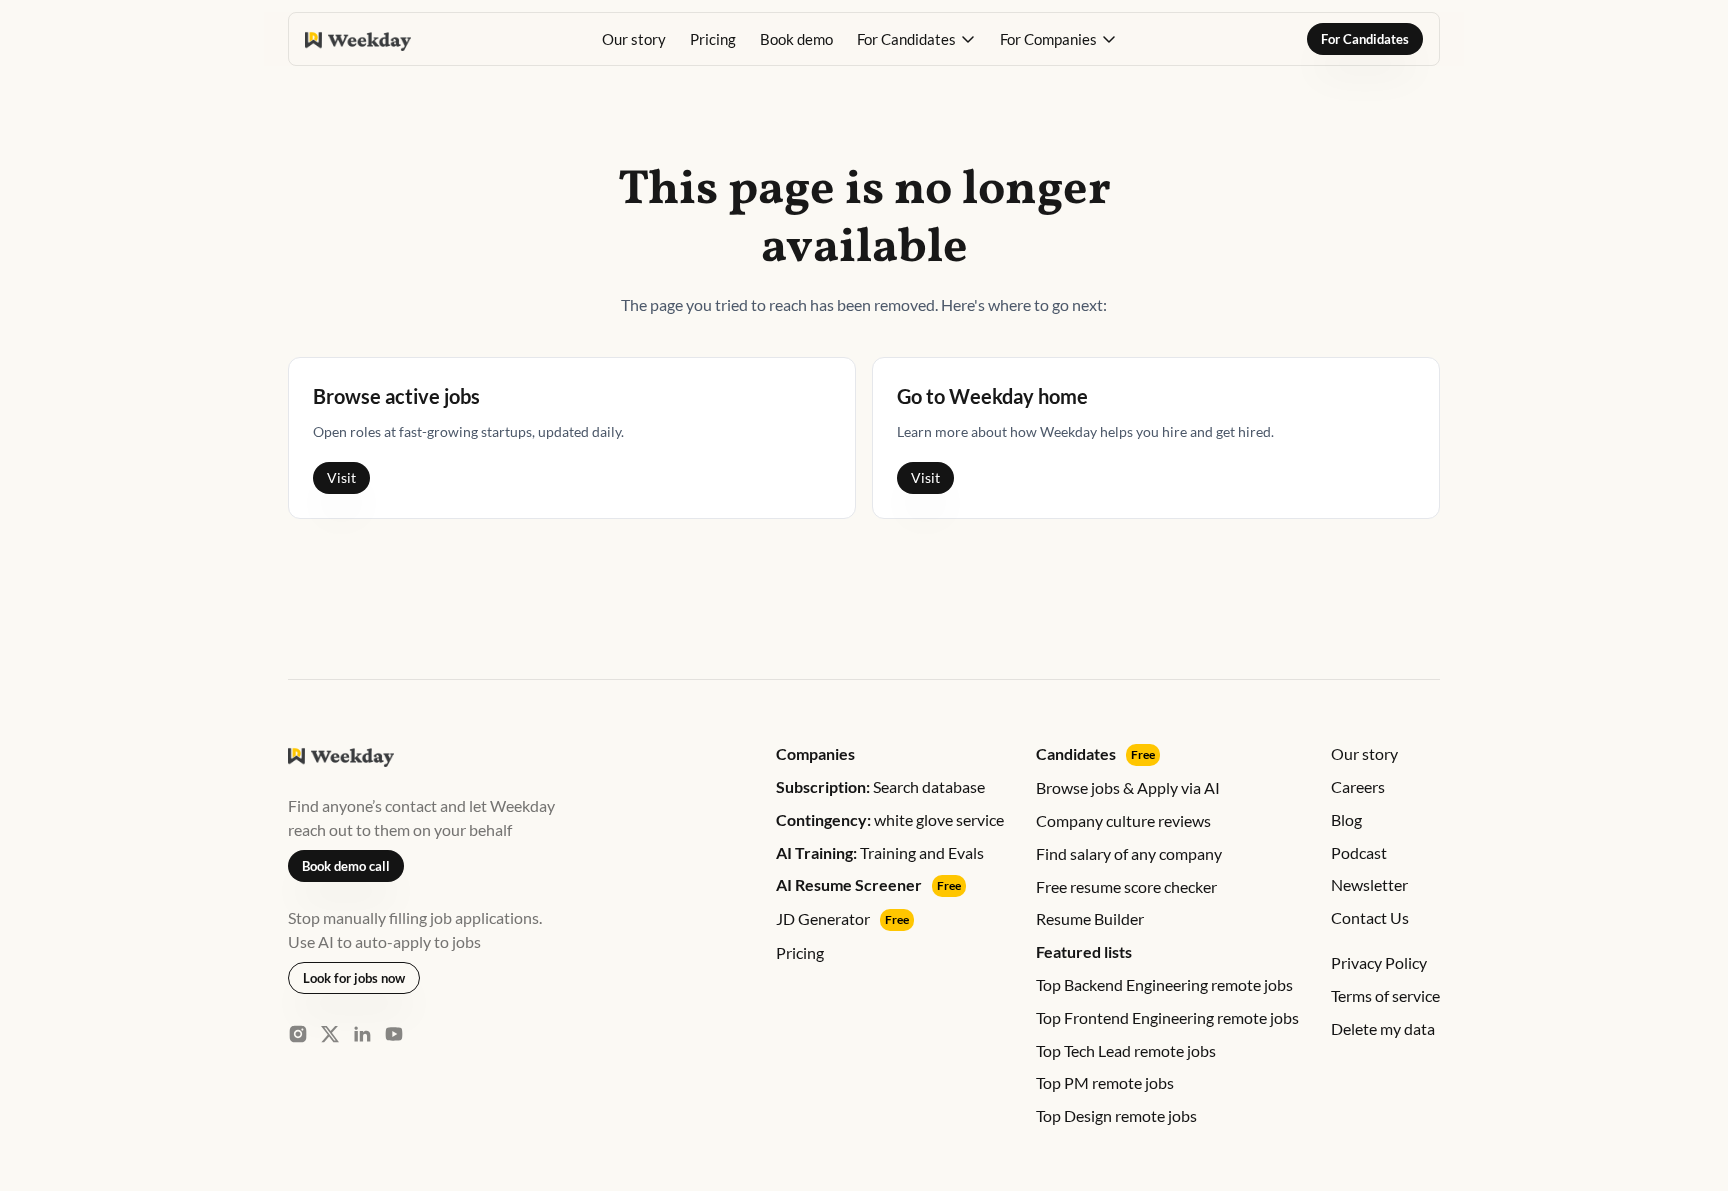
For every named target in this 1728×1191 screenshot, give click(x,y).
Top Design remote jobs (1116, 1115)
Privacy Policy (1379, 962)
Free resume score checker (1126, 886)
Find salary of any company (1129, 853)
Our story (634, 39)
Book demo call (346, 866)
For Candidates (1365, 39)
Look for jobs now (354, 978)
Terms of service (1385, 995)
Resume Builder (1090, 918)
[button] (916, 39)
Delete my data (1383, 1028)
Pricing (713, 39)
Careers (1358, 786)
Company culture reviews (1123, 820)
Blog (1346, 819)
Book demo (796, 39)
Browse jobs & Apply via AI (1128, 787)
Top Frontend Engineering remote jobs (1167, 1017)
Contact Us (1370, 917)
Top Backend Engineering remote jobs (1164, 984)
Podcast (1359, 852)
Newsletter (1369, 884)
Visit (341, 477)
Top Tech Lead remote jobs (1126, 1050)
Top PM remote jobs (1105, 1082)
